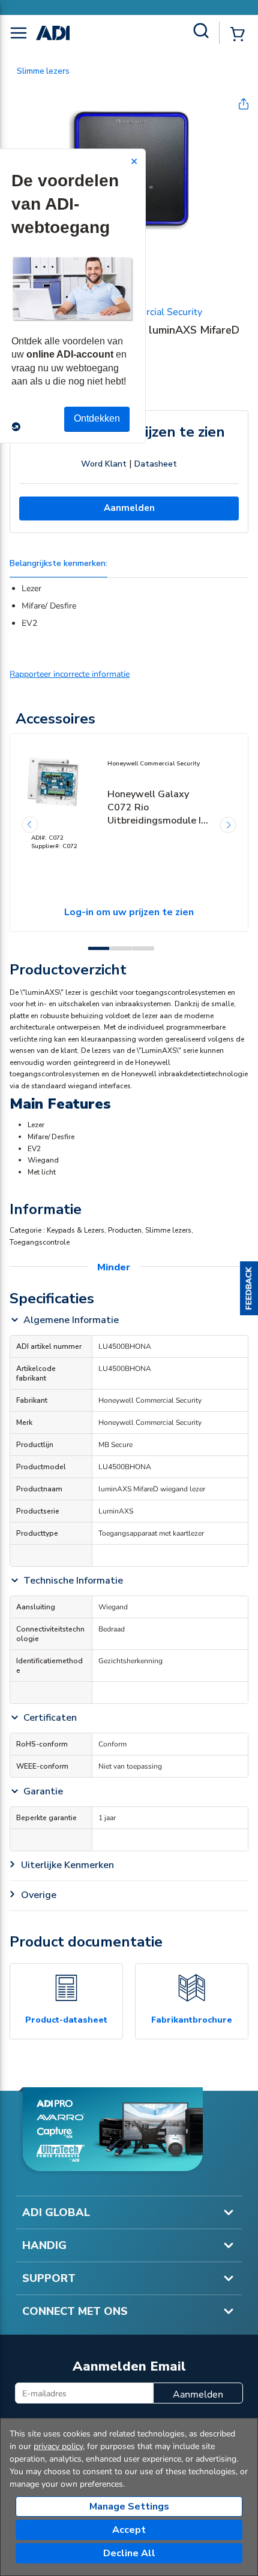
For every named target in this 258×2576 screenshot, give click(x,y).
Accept (129, 2530)
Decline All (129, 2553)
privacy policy (58, 2446)
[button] (249, 1288)
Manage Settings (129, 2507)
